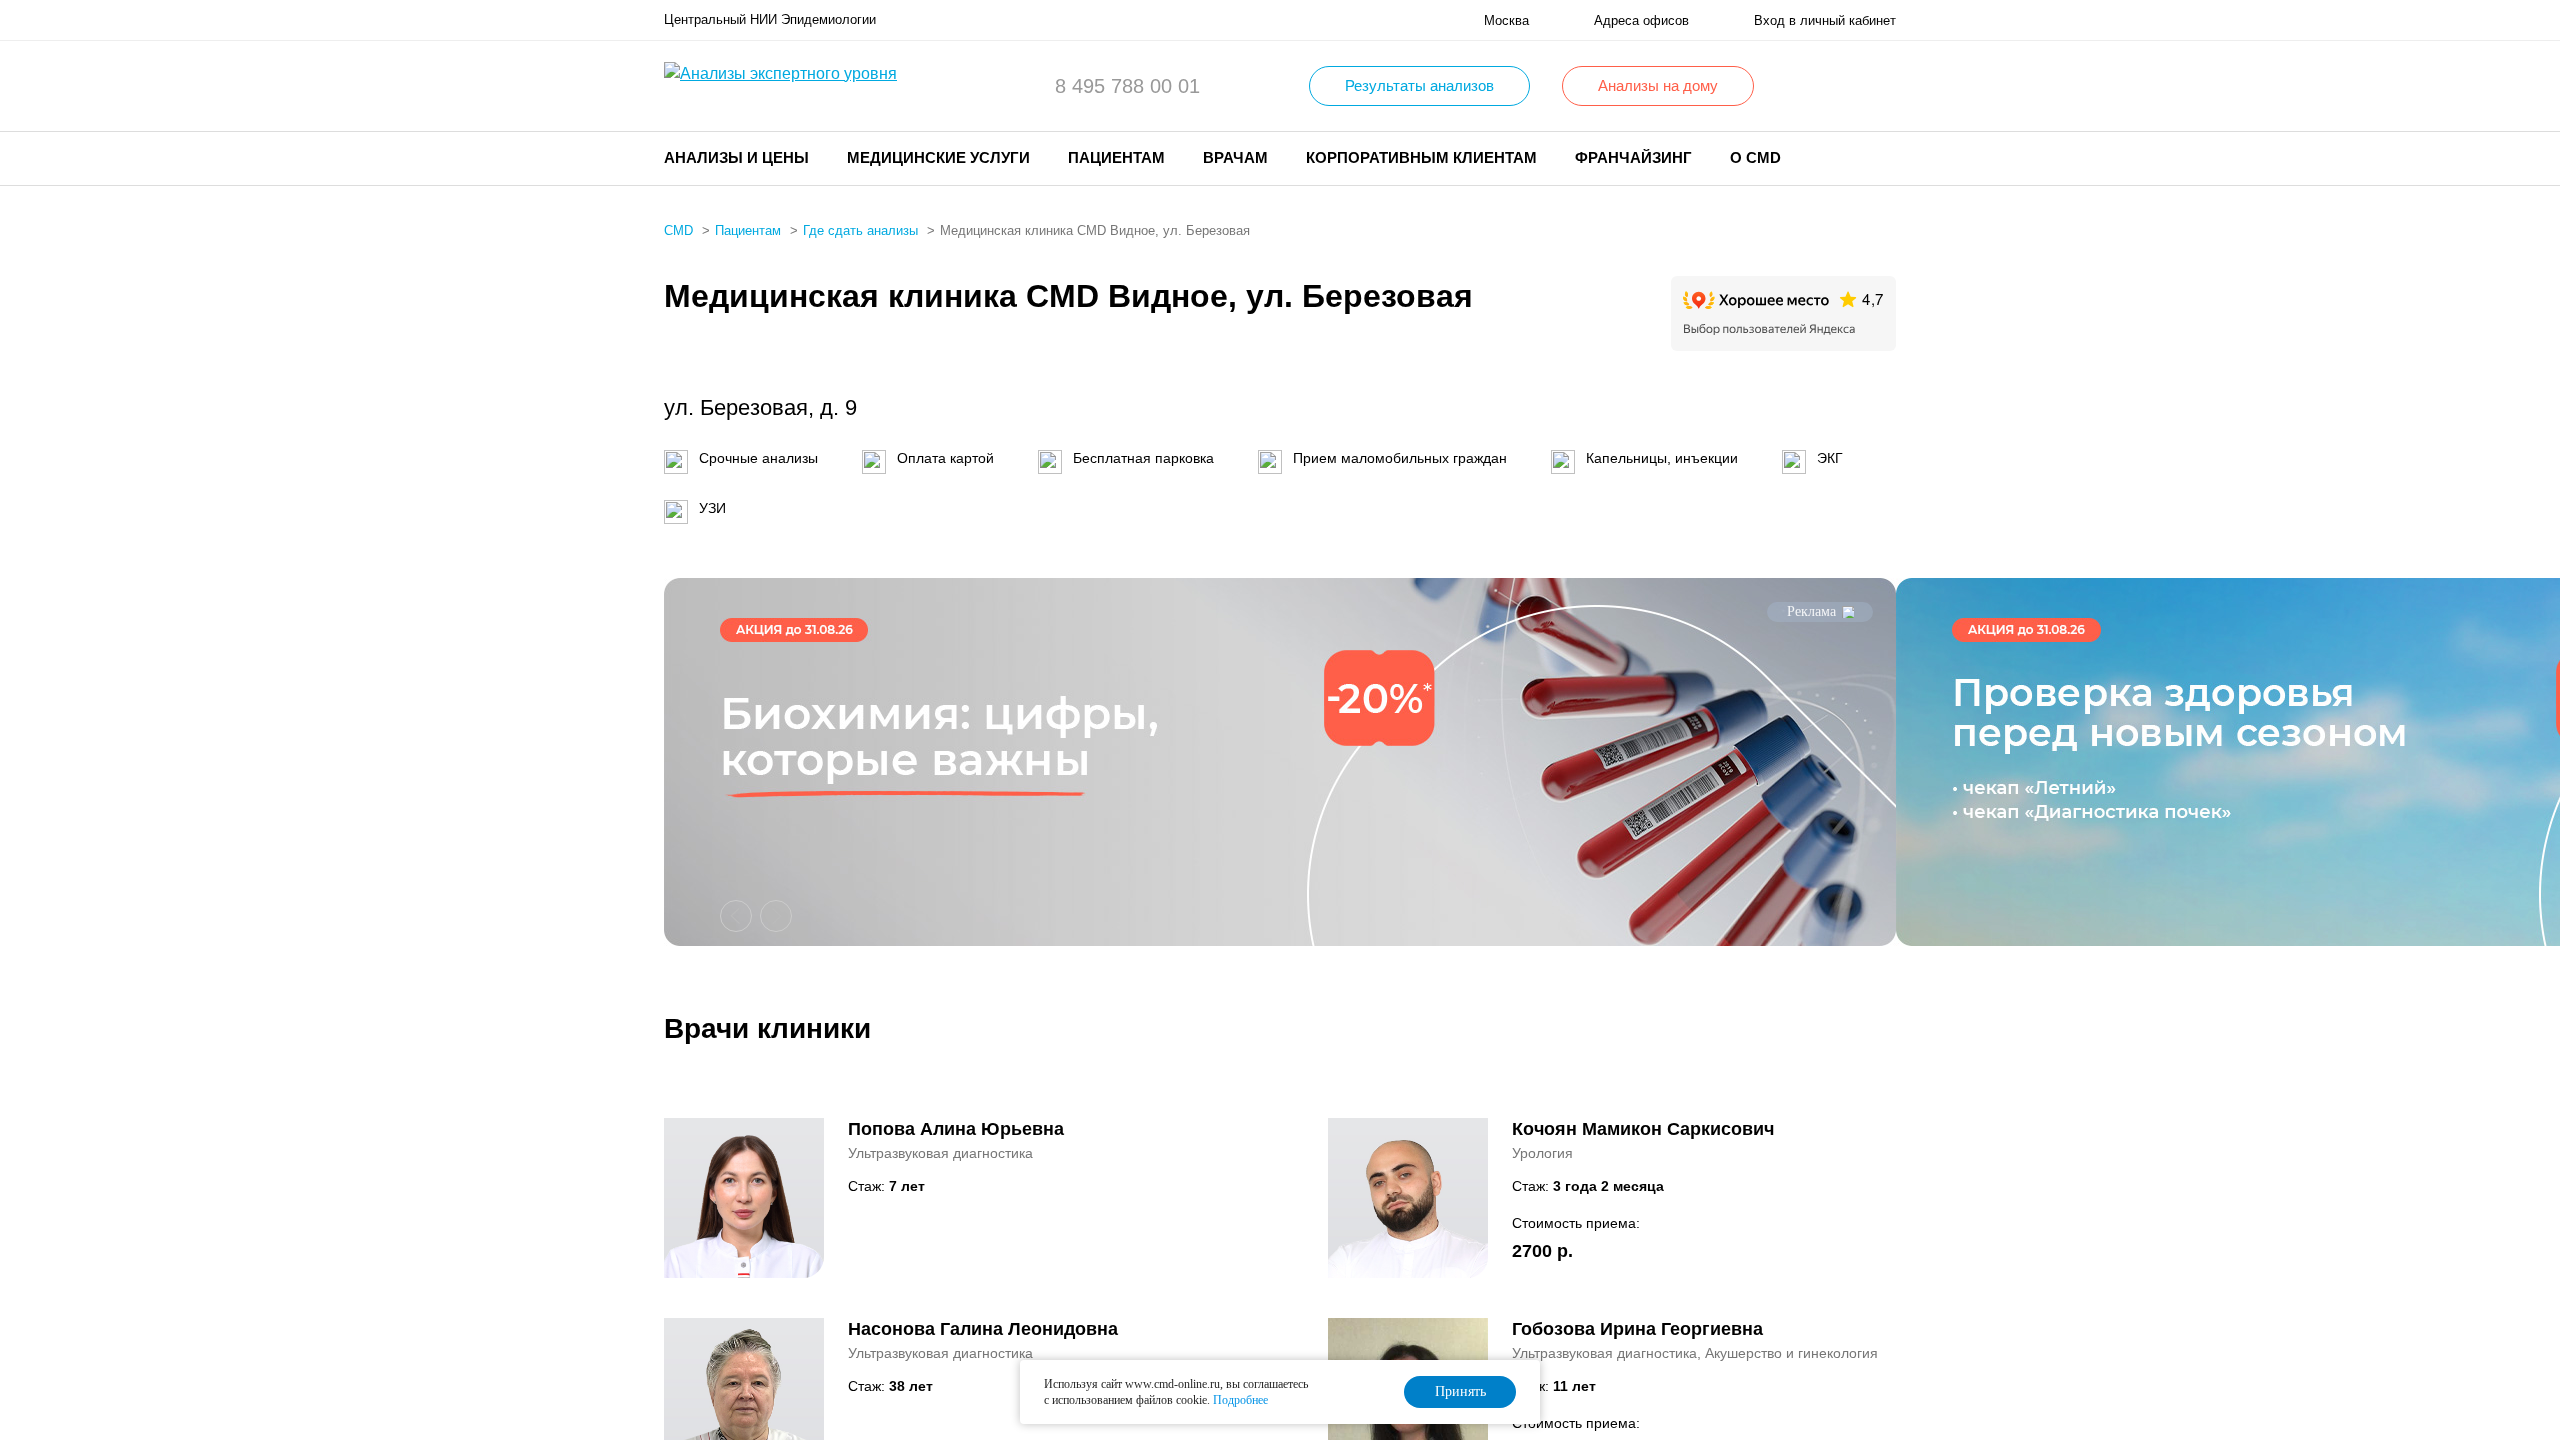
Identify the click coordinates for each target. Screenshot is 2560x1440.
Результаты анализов (1419, 85)
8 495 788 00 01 (1127, 86)
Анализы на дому (1658, 85)
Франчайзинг (1633, 157)
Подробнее (1240, 1400)
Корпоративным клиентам (1421, 157)
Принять (1460, 1391)
